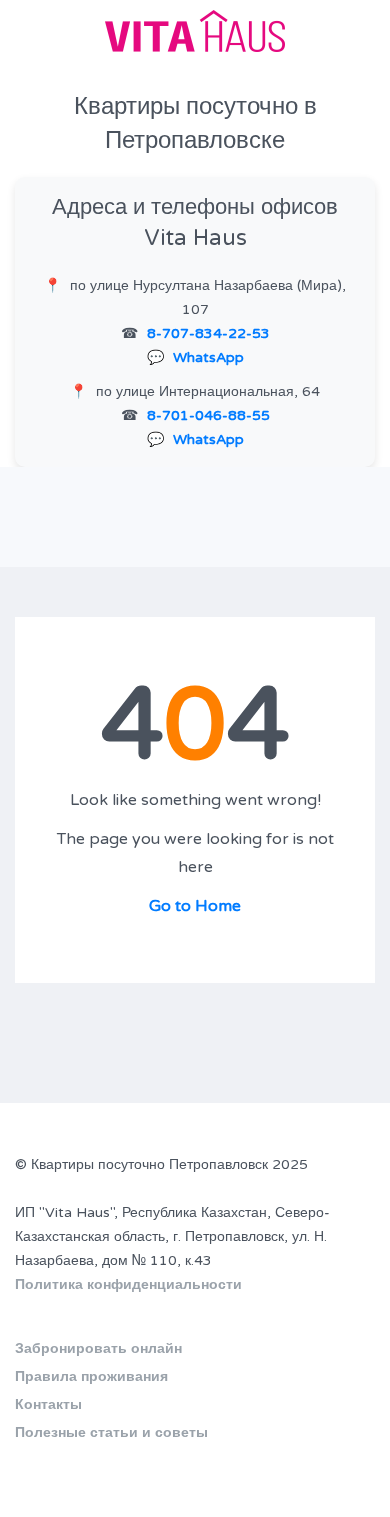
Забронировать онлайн (98, 1348)
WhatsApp (208, 357)
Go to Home (195, 906)
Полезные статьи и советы (111, 1432)
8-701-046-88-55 (208, 415)
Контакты (48, 1404)
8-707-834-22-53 (208, 333)
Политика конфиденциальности (128, 1284)
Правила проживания (91, 1376)
